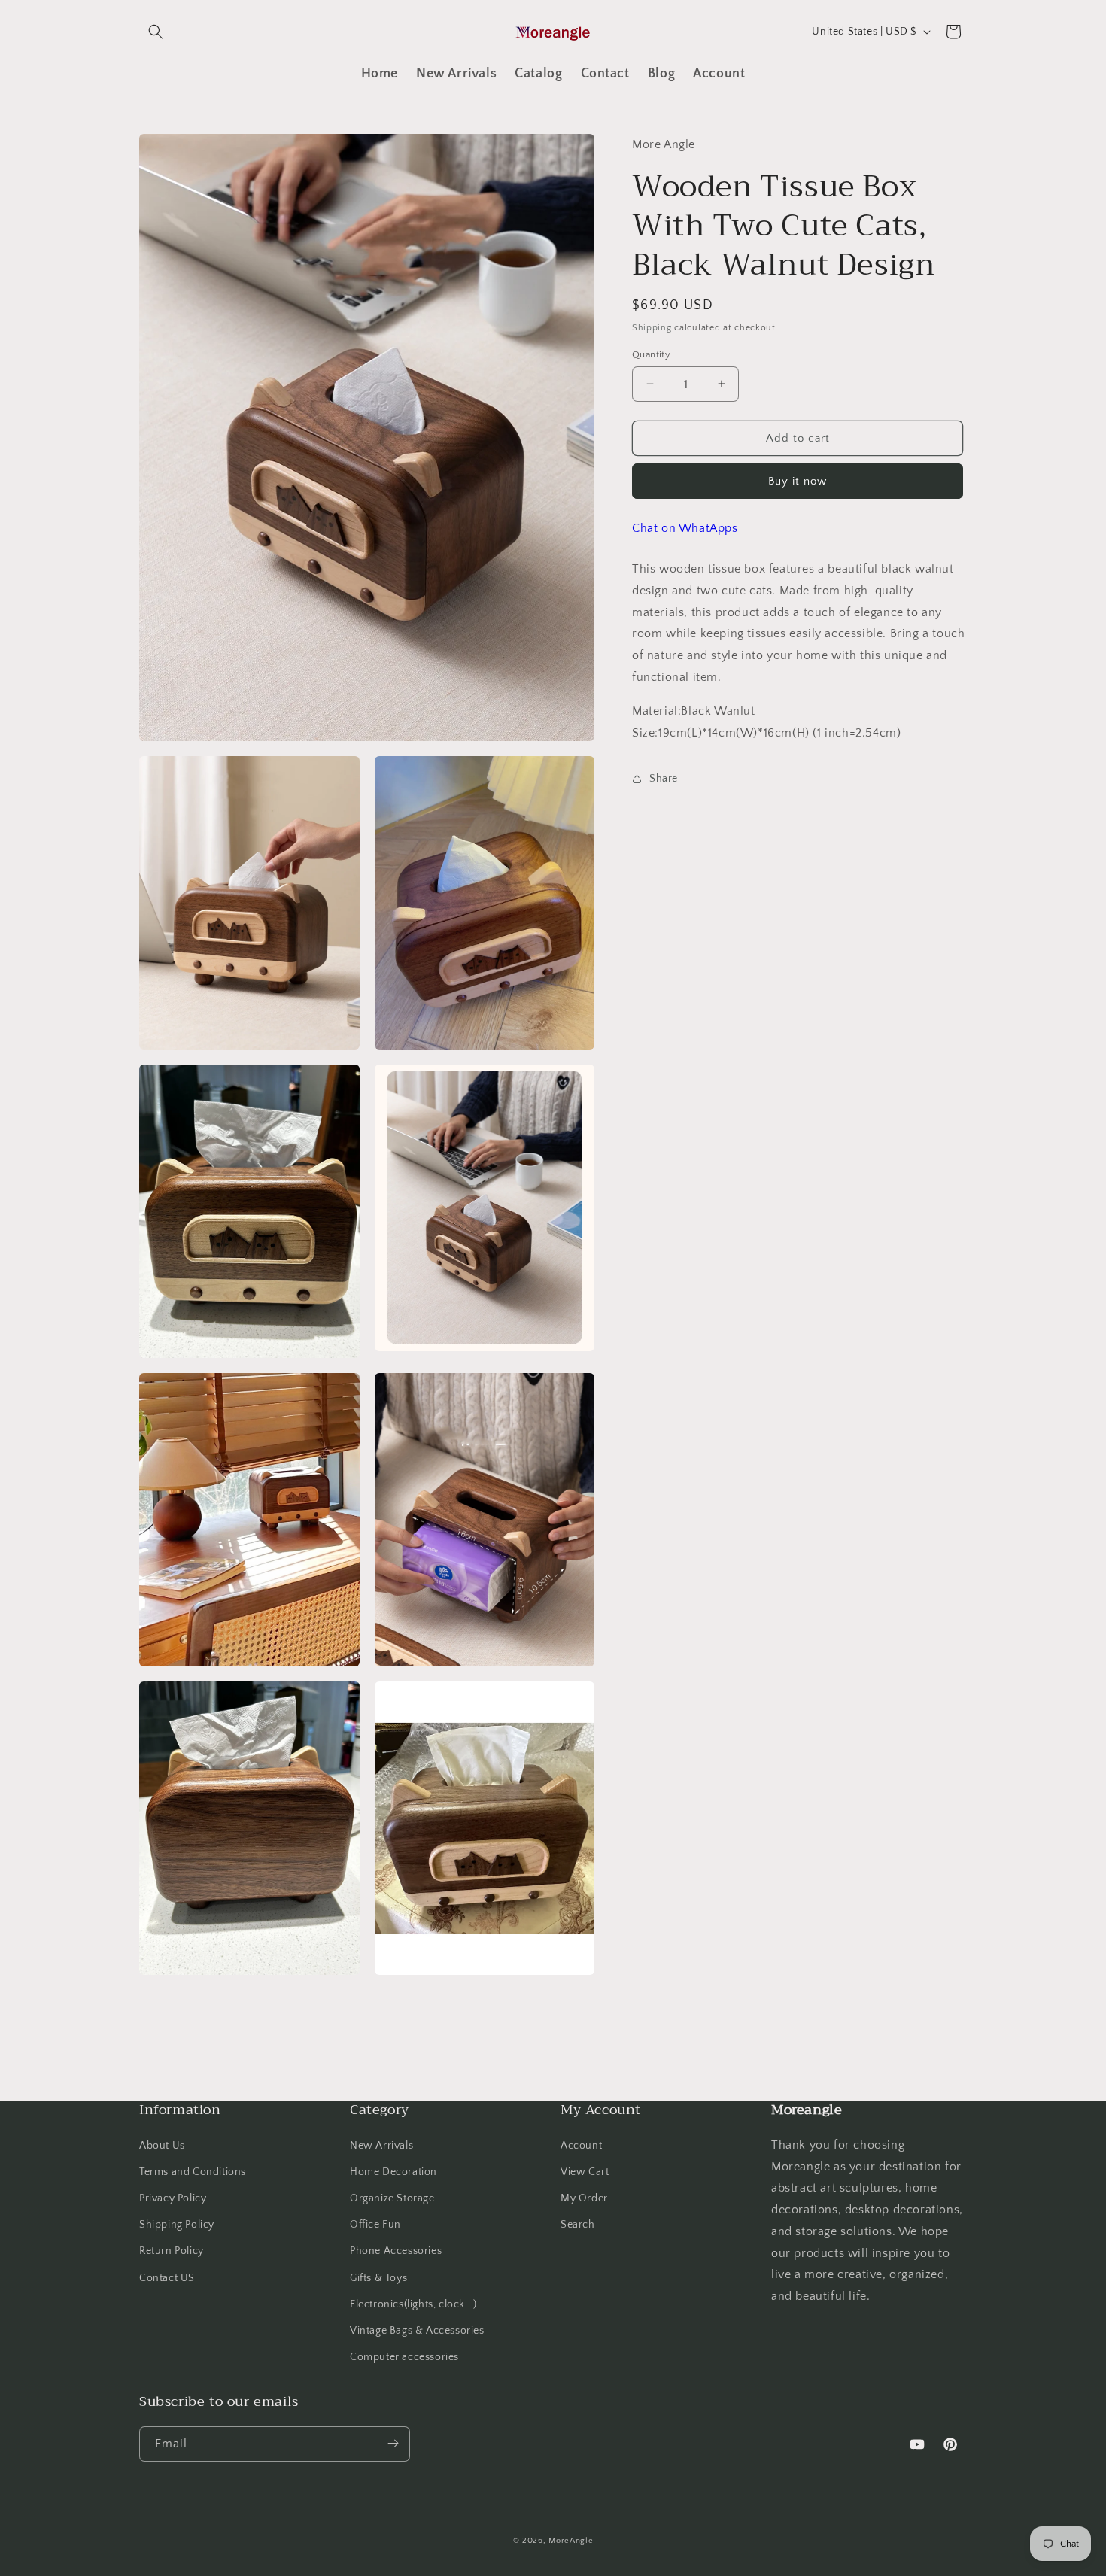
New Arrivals (381, 2145)
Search (578, 2225)
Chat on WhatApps (685, 528)
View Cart (585, 2172)
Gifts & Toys (378, 2277)
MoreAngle (571, 2541)
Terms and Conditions (193, 2172)
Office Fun (375, 2225)
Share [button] (664, 778)
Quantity (651, 354)
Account (581, 2145)
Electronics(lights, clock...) (413, 2304)
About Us (162, 2145)
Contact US (167, 2277)
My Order (584, 2198)
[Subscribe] (393, 2443)
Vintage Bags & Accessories (417, 2331)
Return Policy (172, 2251)
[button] (156, 32)
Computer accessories (404, 2357)
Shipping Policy (177, 2225)
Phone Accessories (396, 2251)
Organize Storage (392, 2198)
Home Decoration (393, 2172)
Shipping (652, 328)
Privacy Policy (173, 2198)
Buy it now (798, 481)
